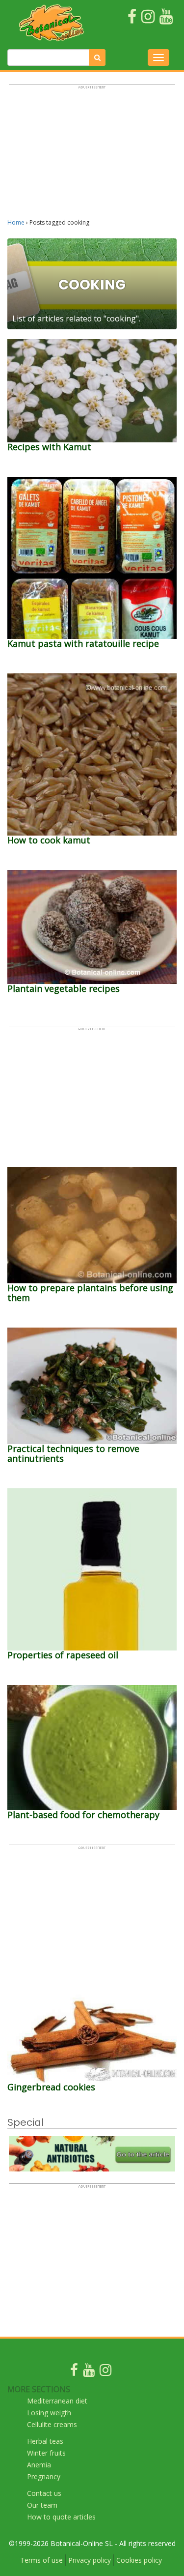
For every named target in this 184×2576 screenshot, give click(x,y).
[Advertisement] (92, 156)
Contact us (44, 2493)
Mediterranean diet (57, 2401)
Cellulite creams (52, 2424)
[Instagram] (105, 2372)
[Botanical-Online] (52, 23)
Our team (42, 2505)
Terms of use (41, 2560)
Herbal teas (45, 2441)
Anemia (39, 2465)
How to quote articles (61, 2517)
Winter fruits (46, 2453)
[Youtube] (89, 2372)
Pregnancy (44, 2476)
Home (16, 222)
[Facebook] (74, 2372)
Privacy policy (90, 2560)
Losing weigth (49, 2413)
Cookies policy (139, 2560)
